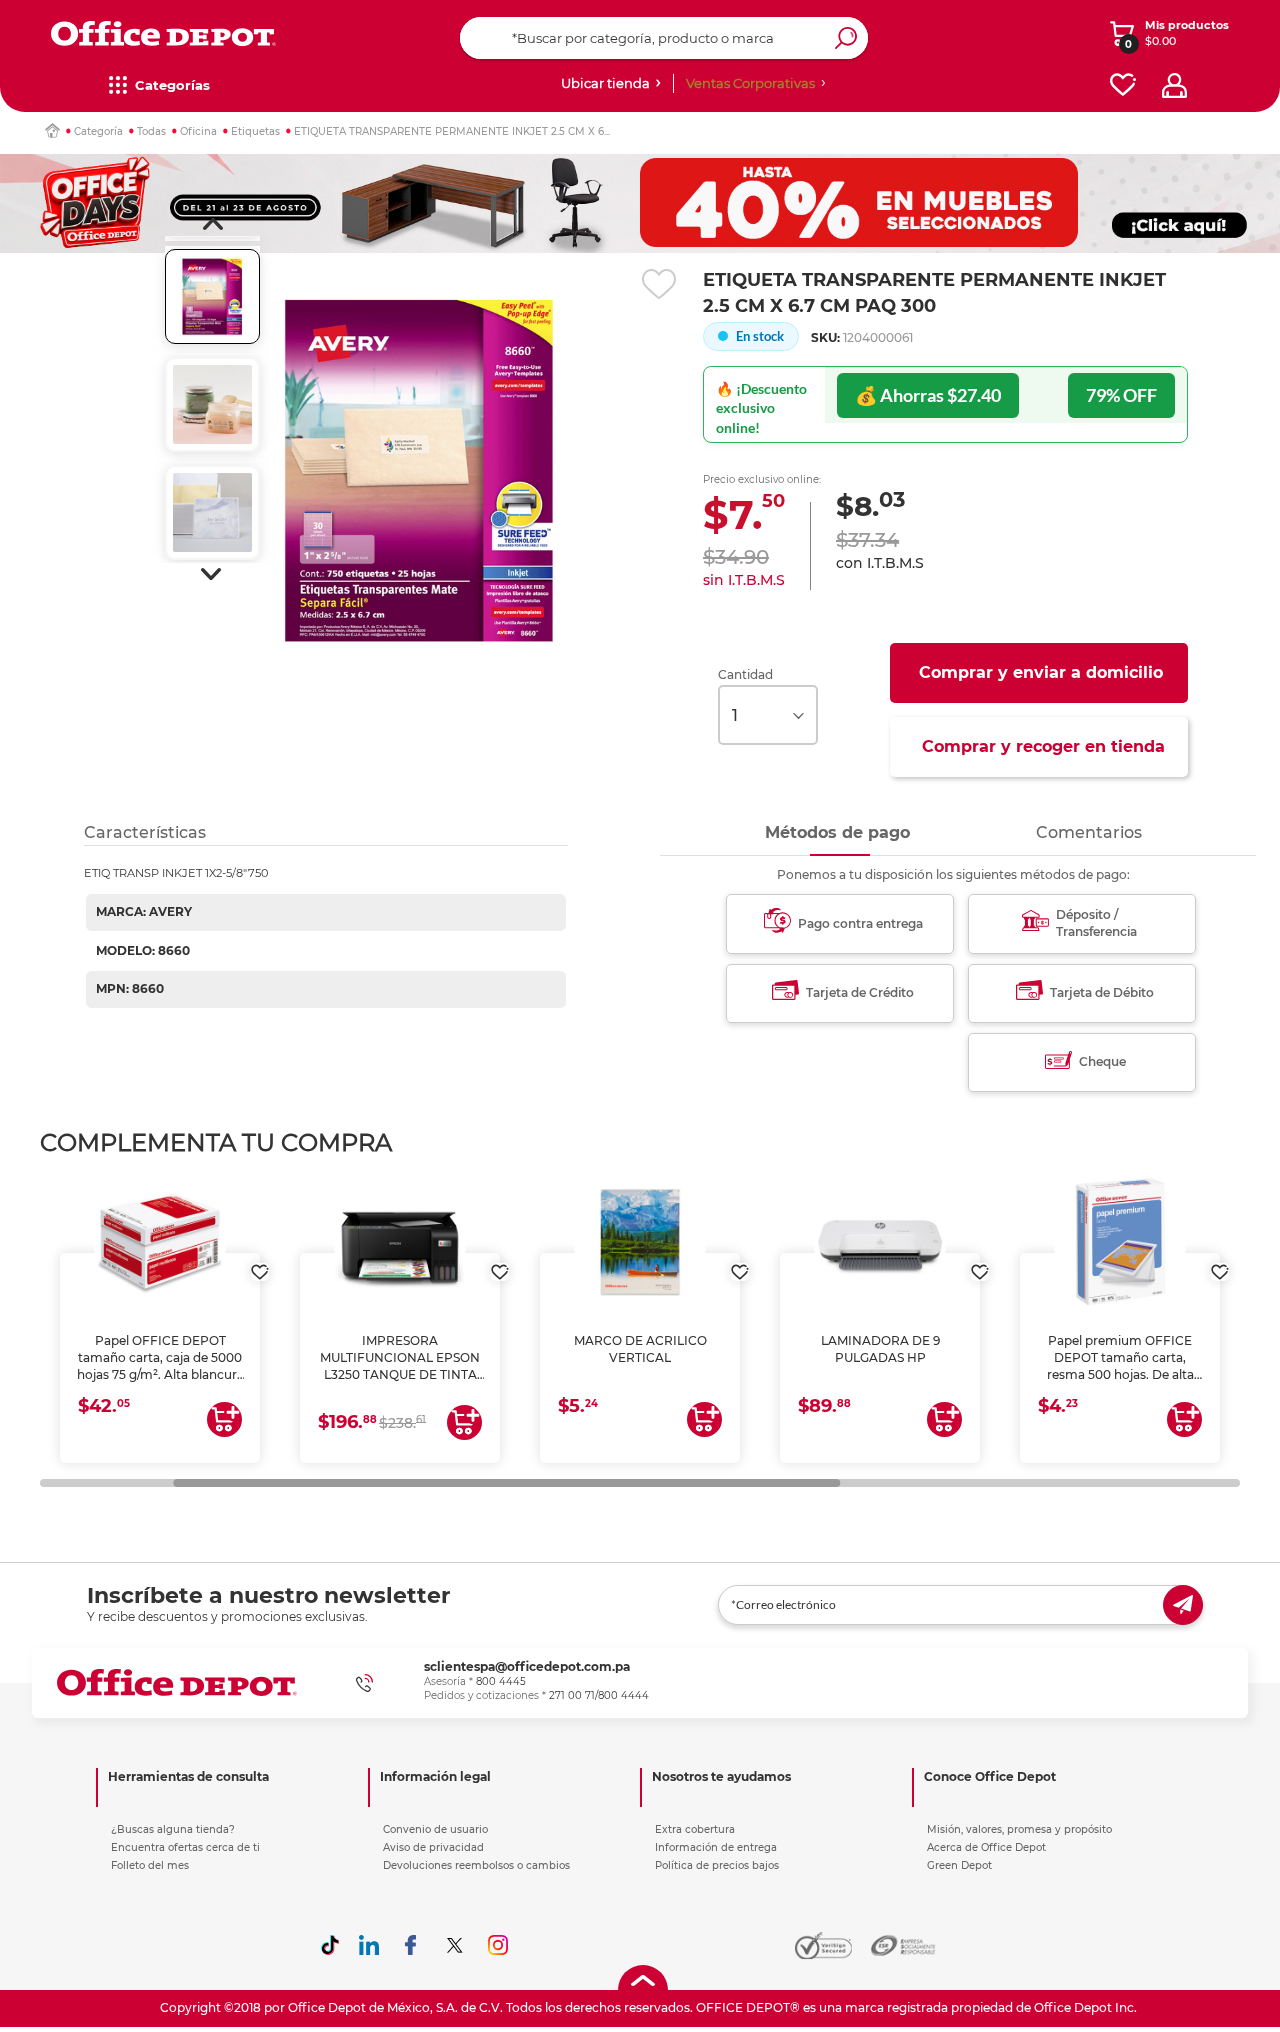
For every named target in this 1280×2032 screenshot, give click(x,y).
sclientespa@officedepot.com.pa (527, 1666)
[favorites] (1123, 85)
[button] (213, 224)
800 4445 (501, 1681)
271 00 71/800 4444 (599, 1695)
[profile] (1174, 85)
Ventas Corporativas (750, 83)
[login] (260, 1262)
